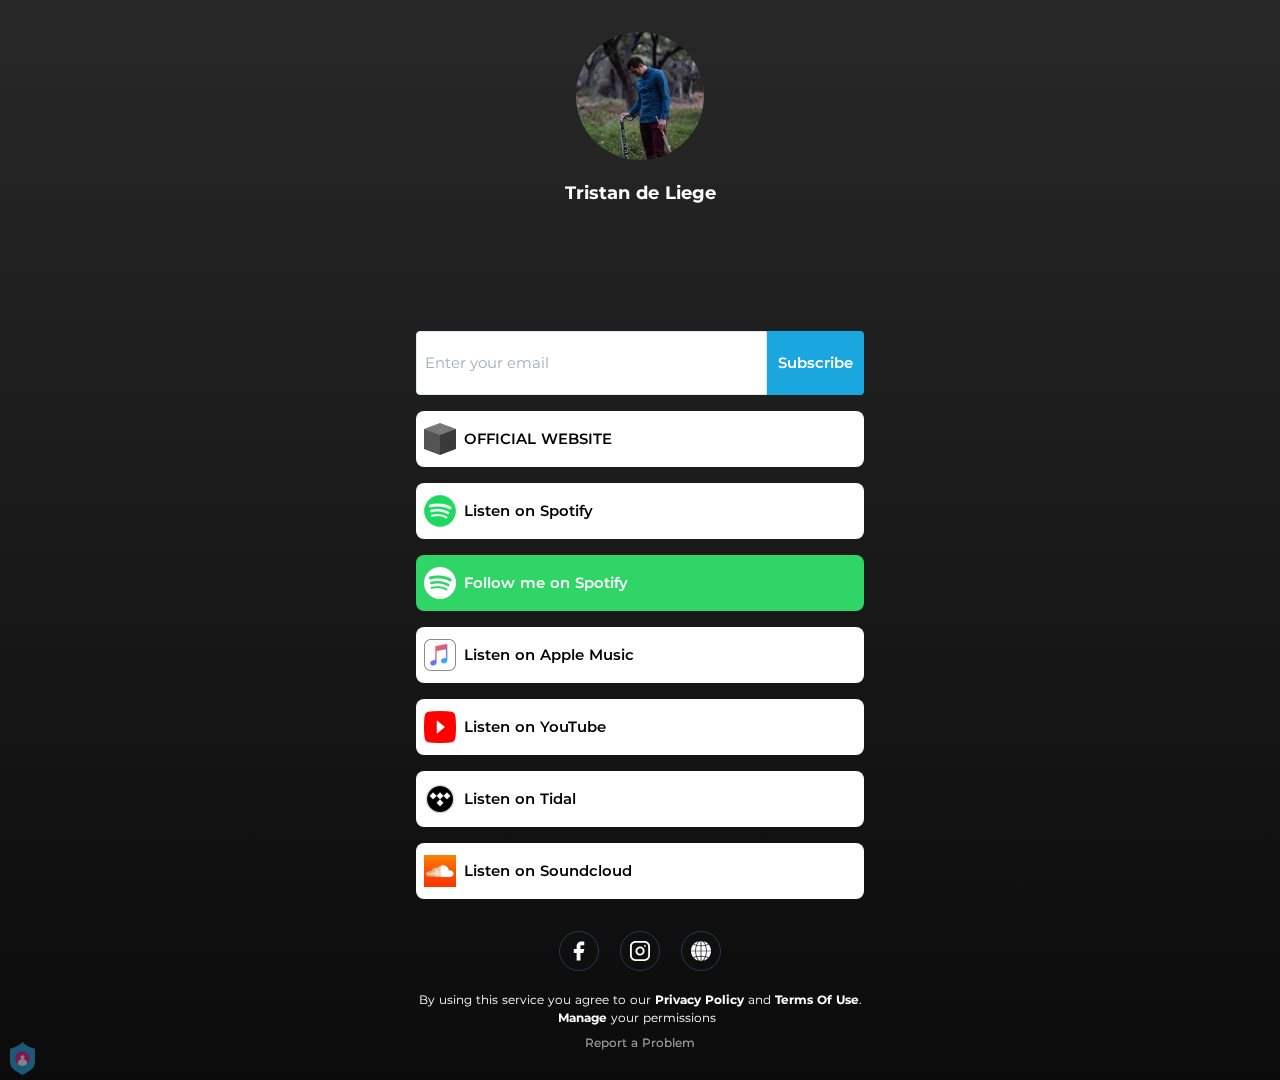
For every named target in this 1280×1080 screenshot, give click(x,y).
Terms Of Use (817, 999)
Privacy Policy (699, 999)
